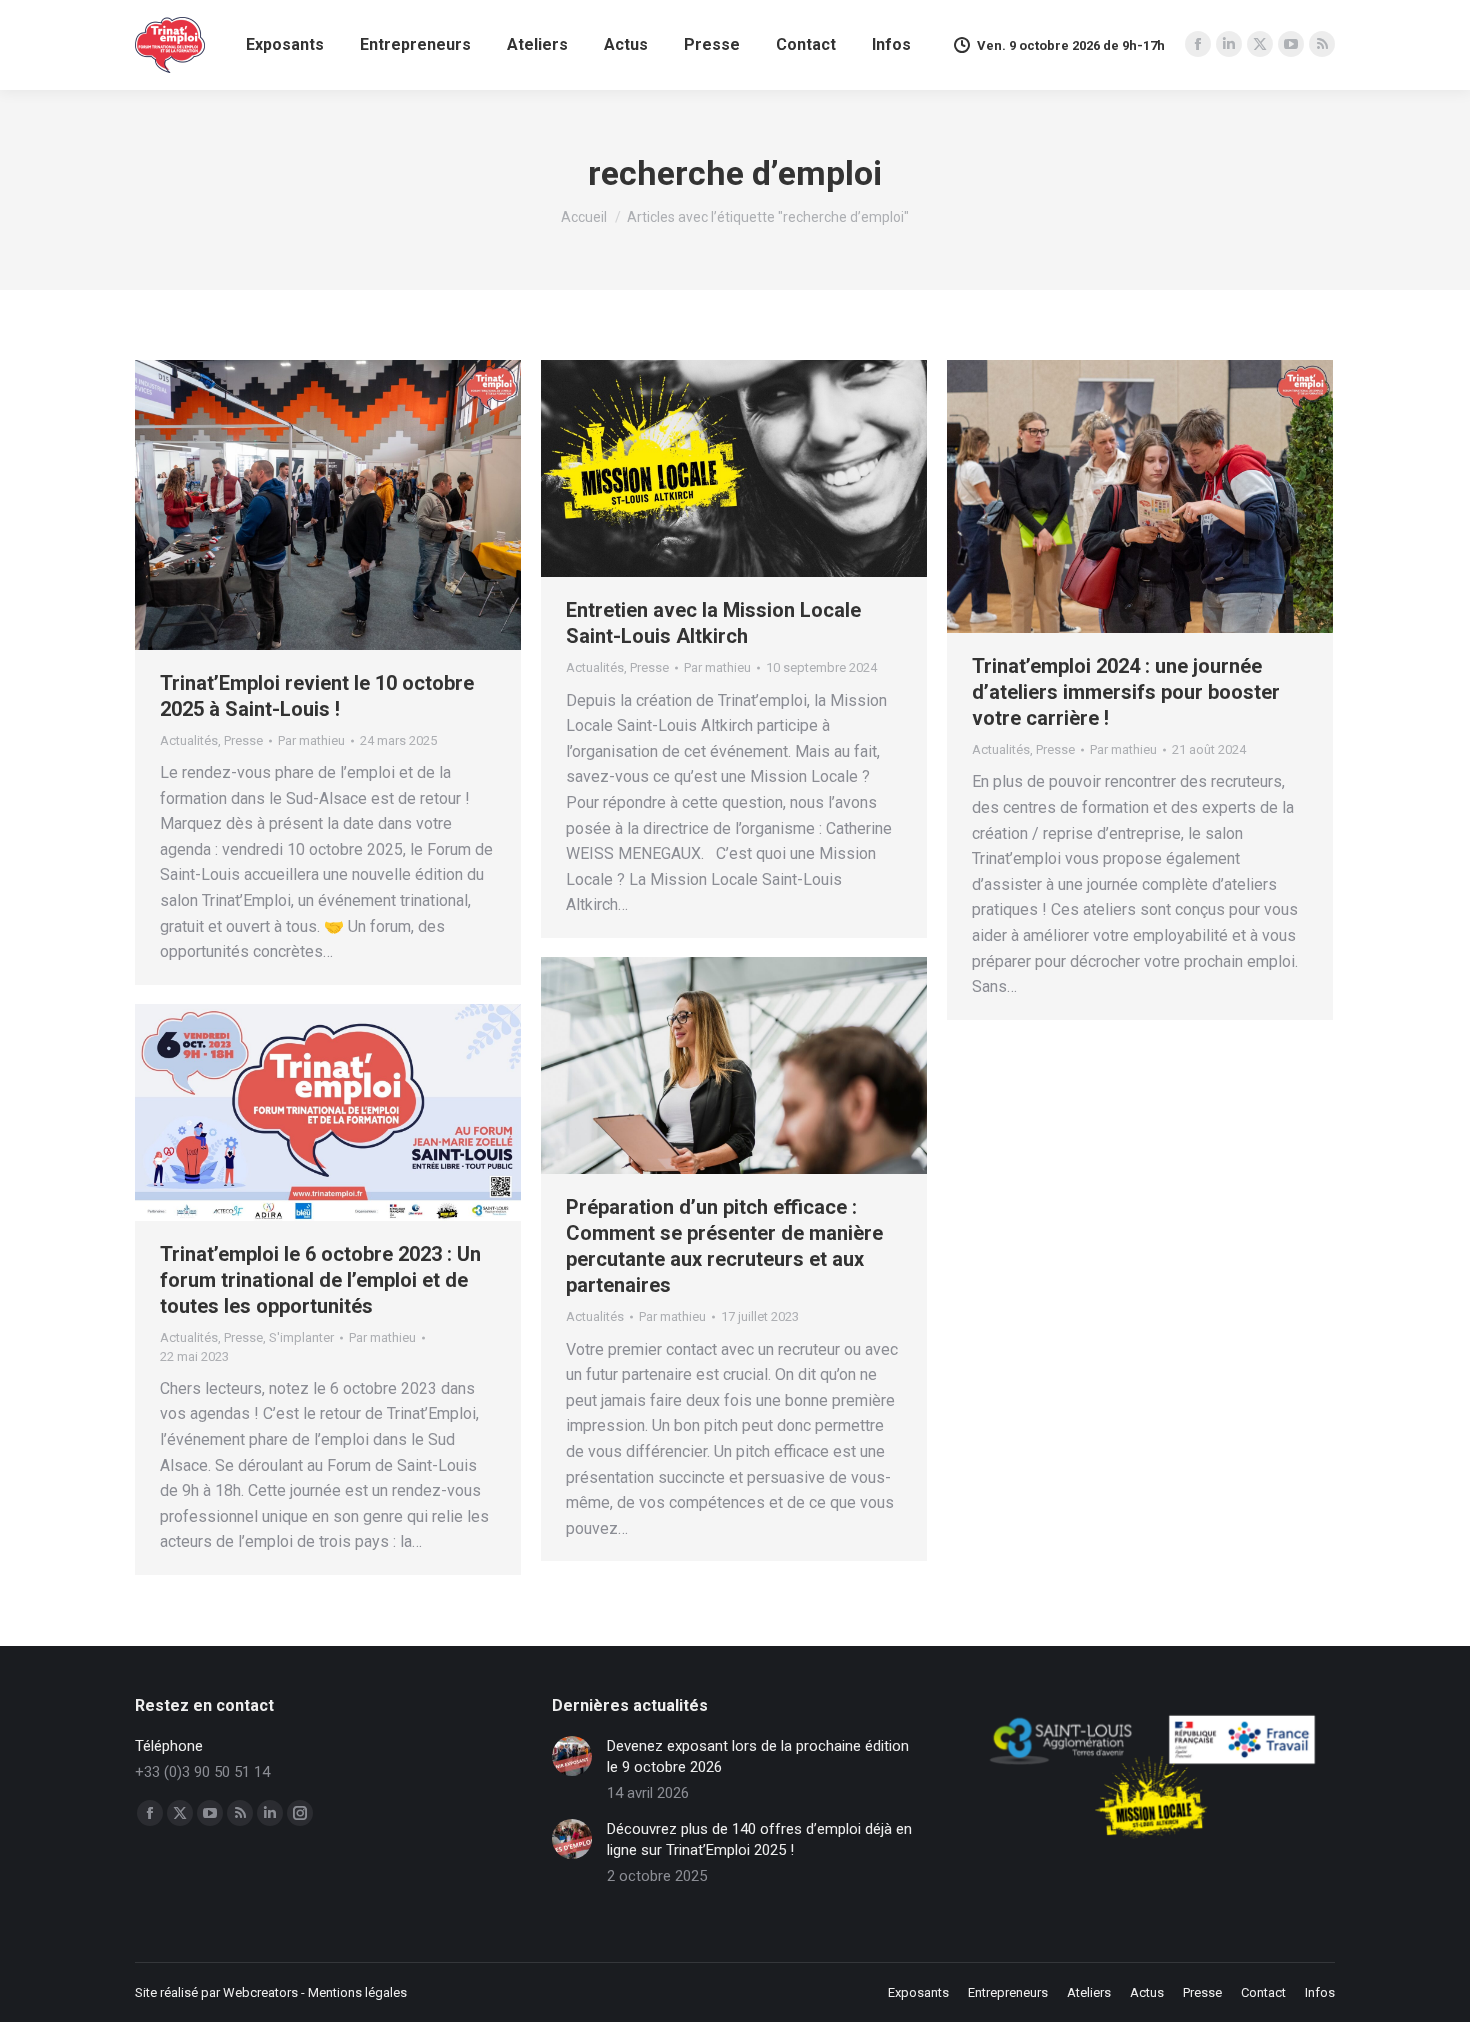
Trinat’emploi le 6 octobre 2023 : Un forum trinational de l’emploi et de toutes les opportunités (320, 1280)
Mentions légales (357, 1992)
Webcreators (260, 1992)
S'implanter (301, 1337)
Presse (243, 740)
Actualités (189, 740)
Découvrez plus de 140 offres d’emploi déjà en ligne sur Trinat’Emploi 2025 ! (759, 1839)
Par (311, 740)
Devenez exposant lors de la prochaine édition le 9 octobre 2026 (758, 1756)
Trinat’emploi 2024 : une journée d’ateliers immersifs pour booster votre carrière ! (1126, 692)
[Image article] (572, 1756)
